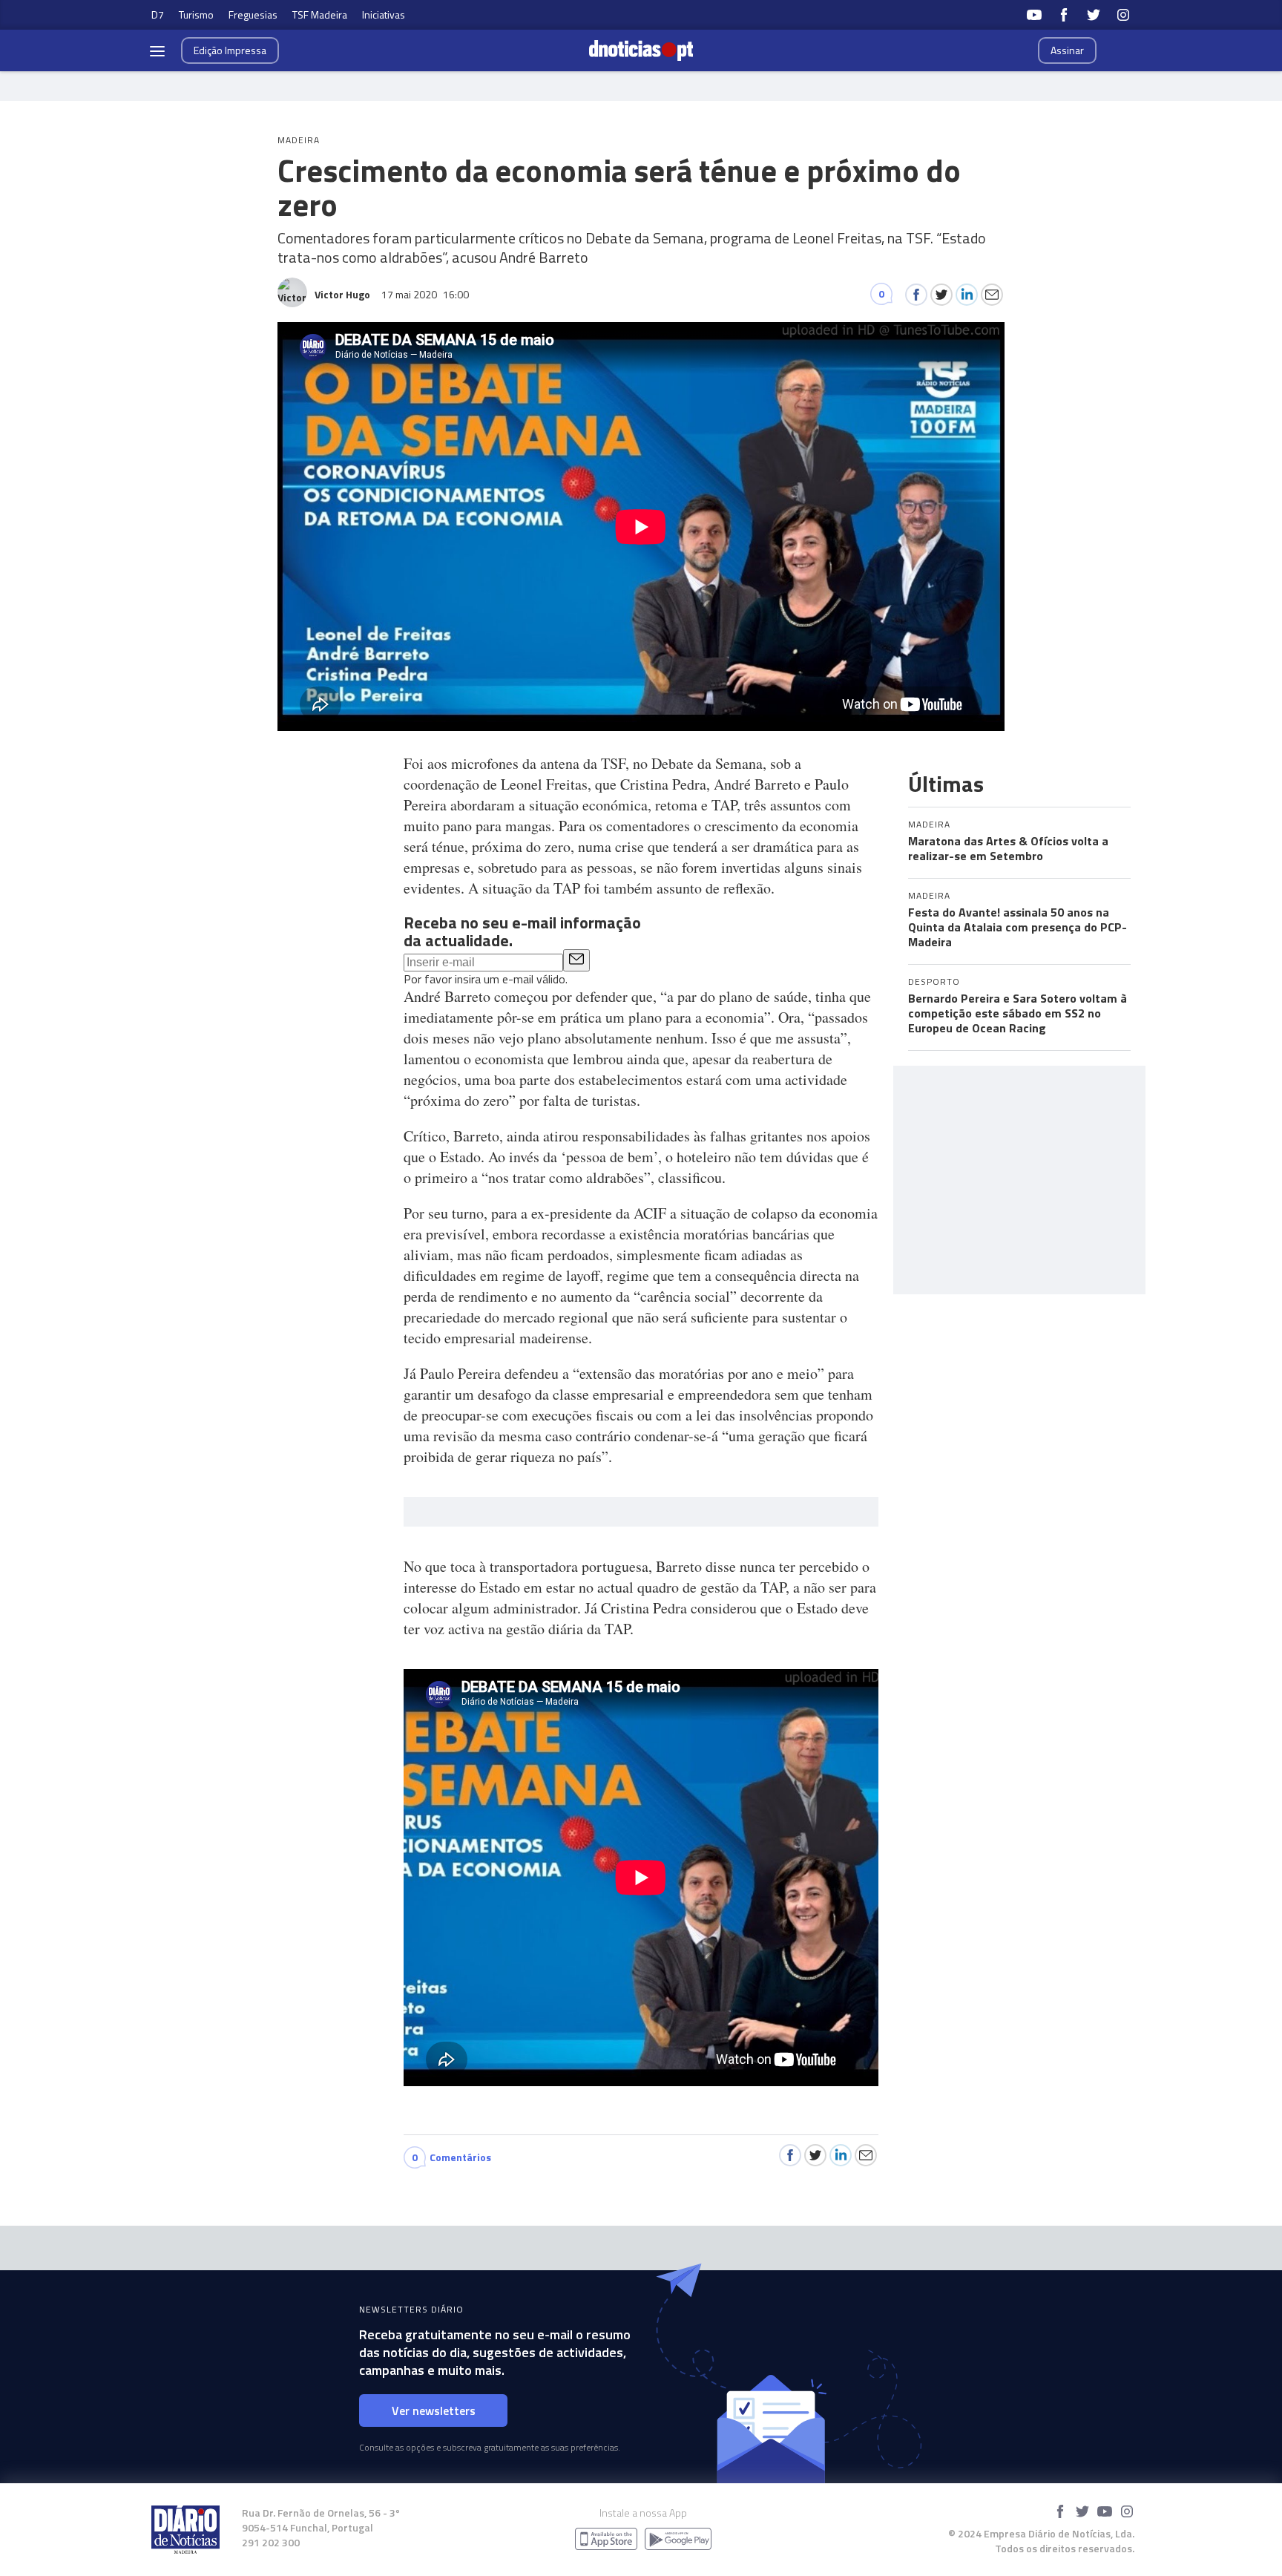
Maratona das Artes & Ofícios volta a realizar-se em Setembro (1008, 848)
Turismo (196, 14)
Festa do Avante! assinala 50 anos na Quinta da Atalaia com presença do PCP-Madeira (1018, 927)
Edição (230, 50)
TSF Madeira (320, 14)
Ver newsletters (434, 2411)
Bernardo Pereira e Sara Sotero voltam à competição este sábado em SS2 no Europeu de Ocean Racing (1018, 1013)
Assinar (1067, 50)
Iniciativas (384, 14)
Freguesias (253, 14)
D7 (158, 14)
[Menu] (157, 50)
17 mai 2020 (425, 294)
